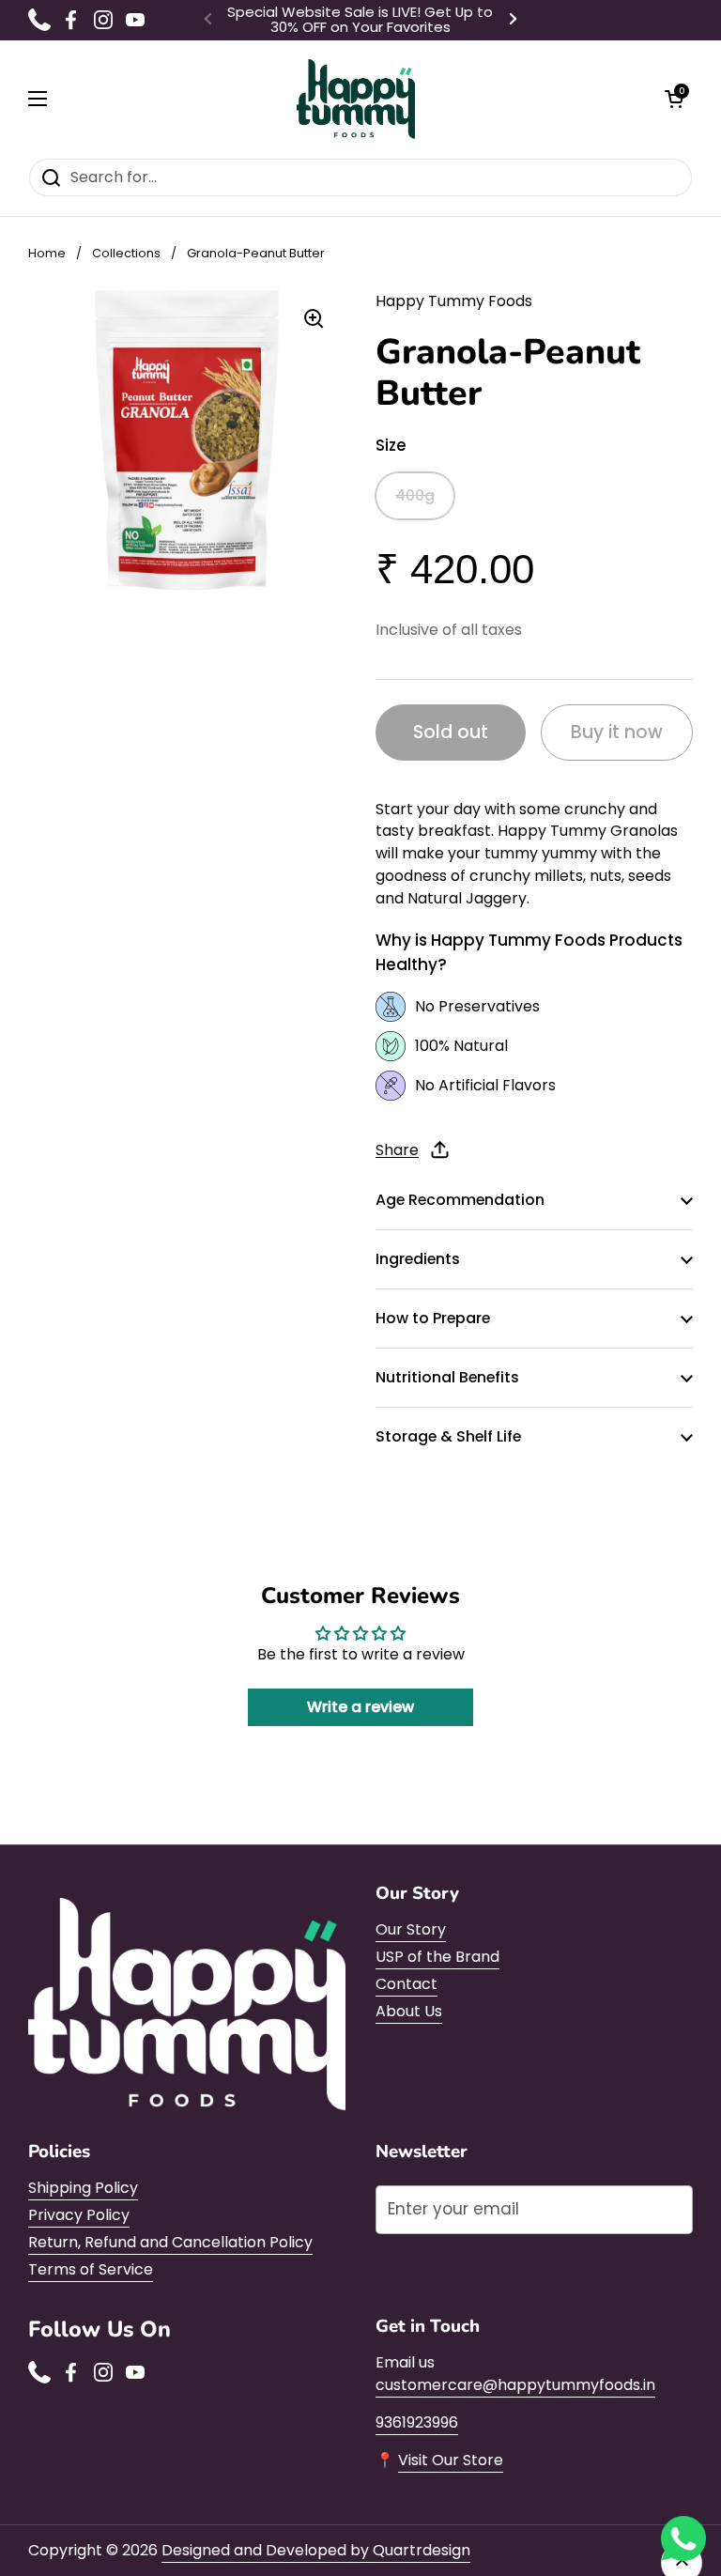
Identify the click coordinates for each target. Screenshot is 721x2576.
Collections (126, 253)
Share (397, 1150)
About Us (409, 2011)
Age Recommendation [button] (460, 1200)
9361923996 (417, 2422)
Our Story (411, 1929)
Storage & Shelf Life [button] (448, 1436)
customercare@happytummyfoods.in (515, 2385)
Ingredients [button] (418, 1259)
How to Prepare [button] (433, 1318)
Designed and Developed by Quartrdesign (316, 2550)
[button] (674, 99)
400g (415, 495)
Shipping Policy (83, 2188)
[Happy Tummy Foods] (356, 99)
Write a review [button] (360, 1707)
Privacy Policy (79, 2215)
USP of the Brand (437, 1957)
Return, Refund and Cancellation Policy (170, 2242)
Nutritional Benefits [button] (447, 1377)
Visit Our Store (451, 2460)
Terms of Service (91, 2269)
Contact (407, 1984)
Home (47, 253)
